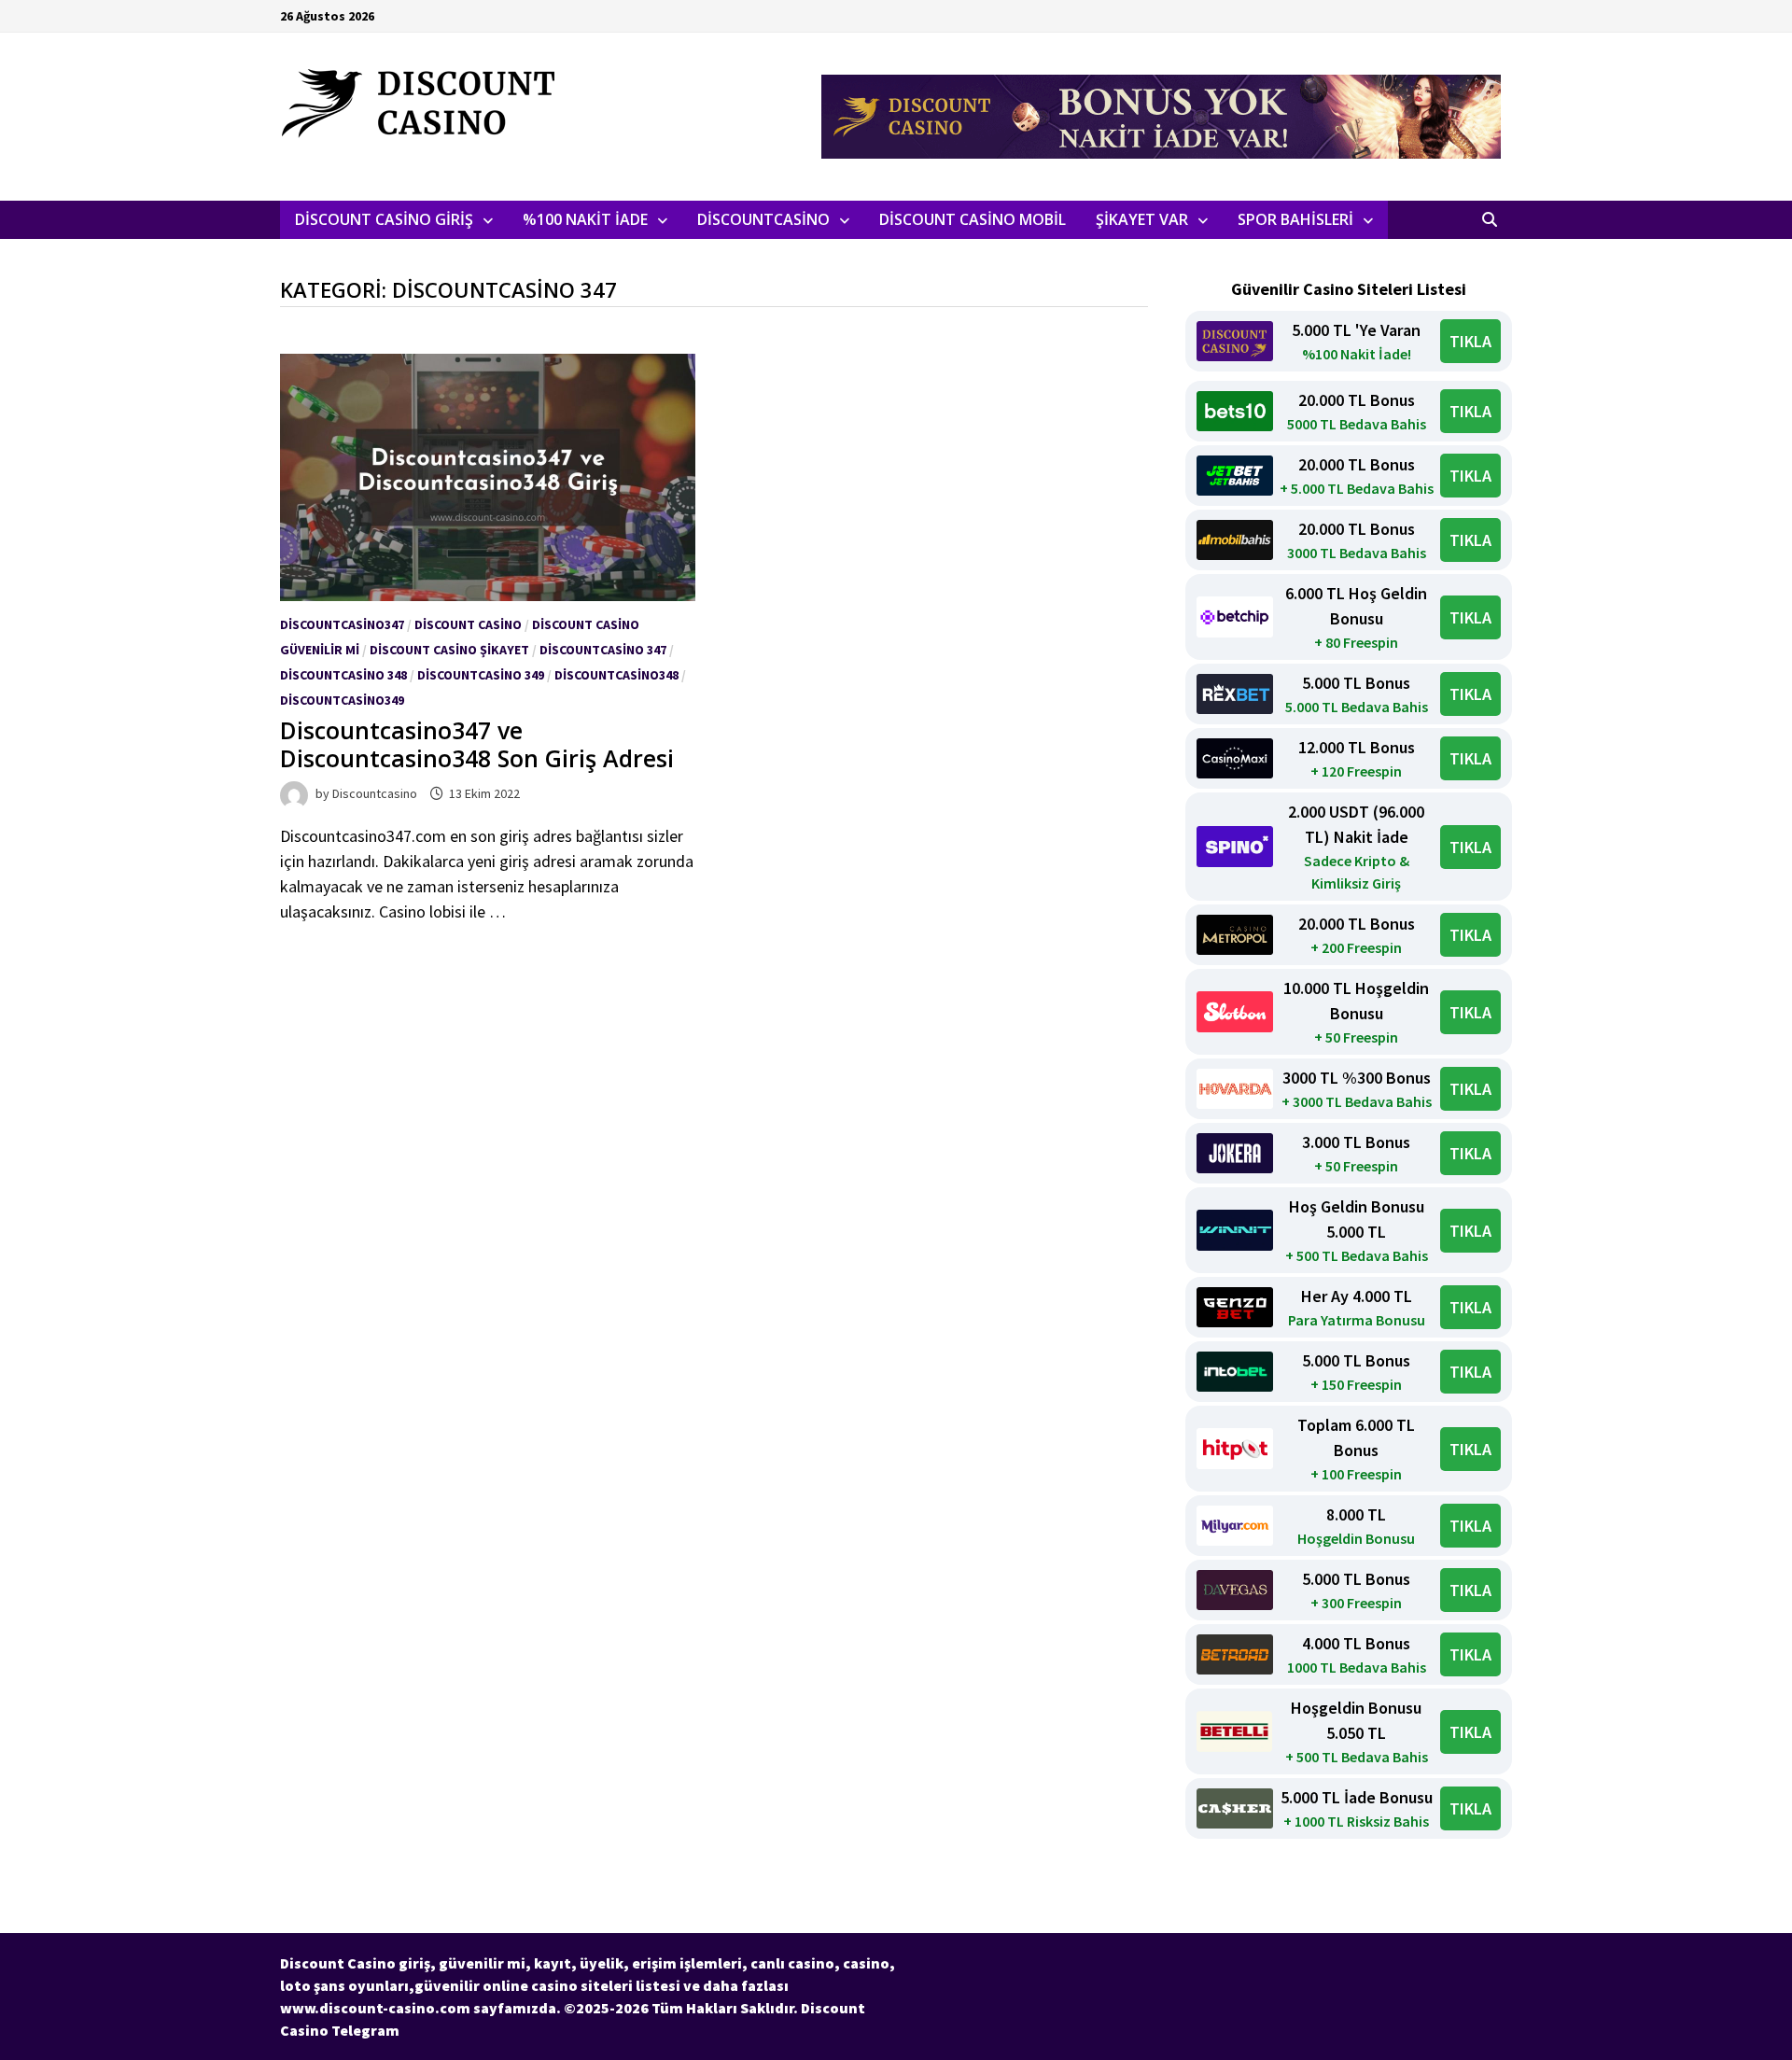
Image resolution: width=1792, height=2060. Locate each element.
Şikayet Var (1142, 219)
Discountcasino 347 (603, 650)
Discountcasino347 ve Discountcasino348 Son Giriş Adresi (477, 744)
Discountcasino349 (342, 700)
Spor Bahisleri (1295, 219)
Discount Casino (468, 624)
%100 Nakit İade (585, 219)
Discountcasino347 (342, 624)
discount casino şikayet (449, 650)
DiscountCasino (763, 219)
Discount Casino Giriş (384, 219)
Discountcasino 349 (481, 675)
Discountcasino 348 (343, 675)
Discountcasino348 (616, 675)
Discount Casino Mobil (973, 219)
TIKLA (1470, 341)
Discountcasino (375, 793)
